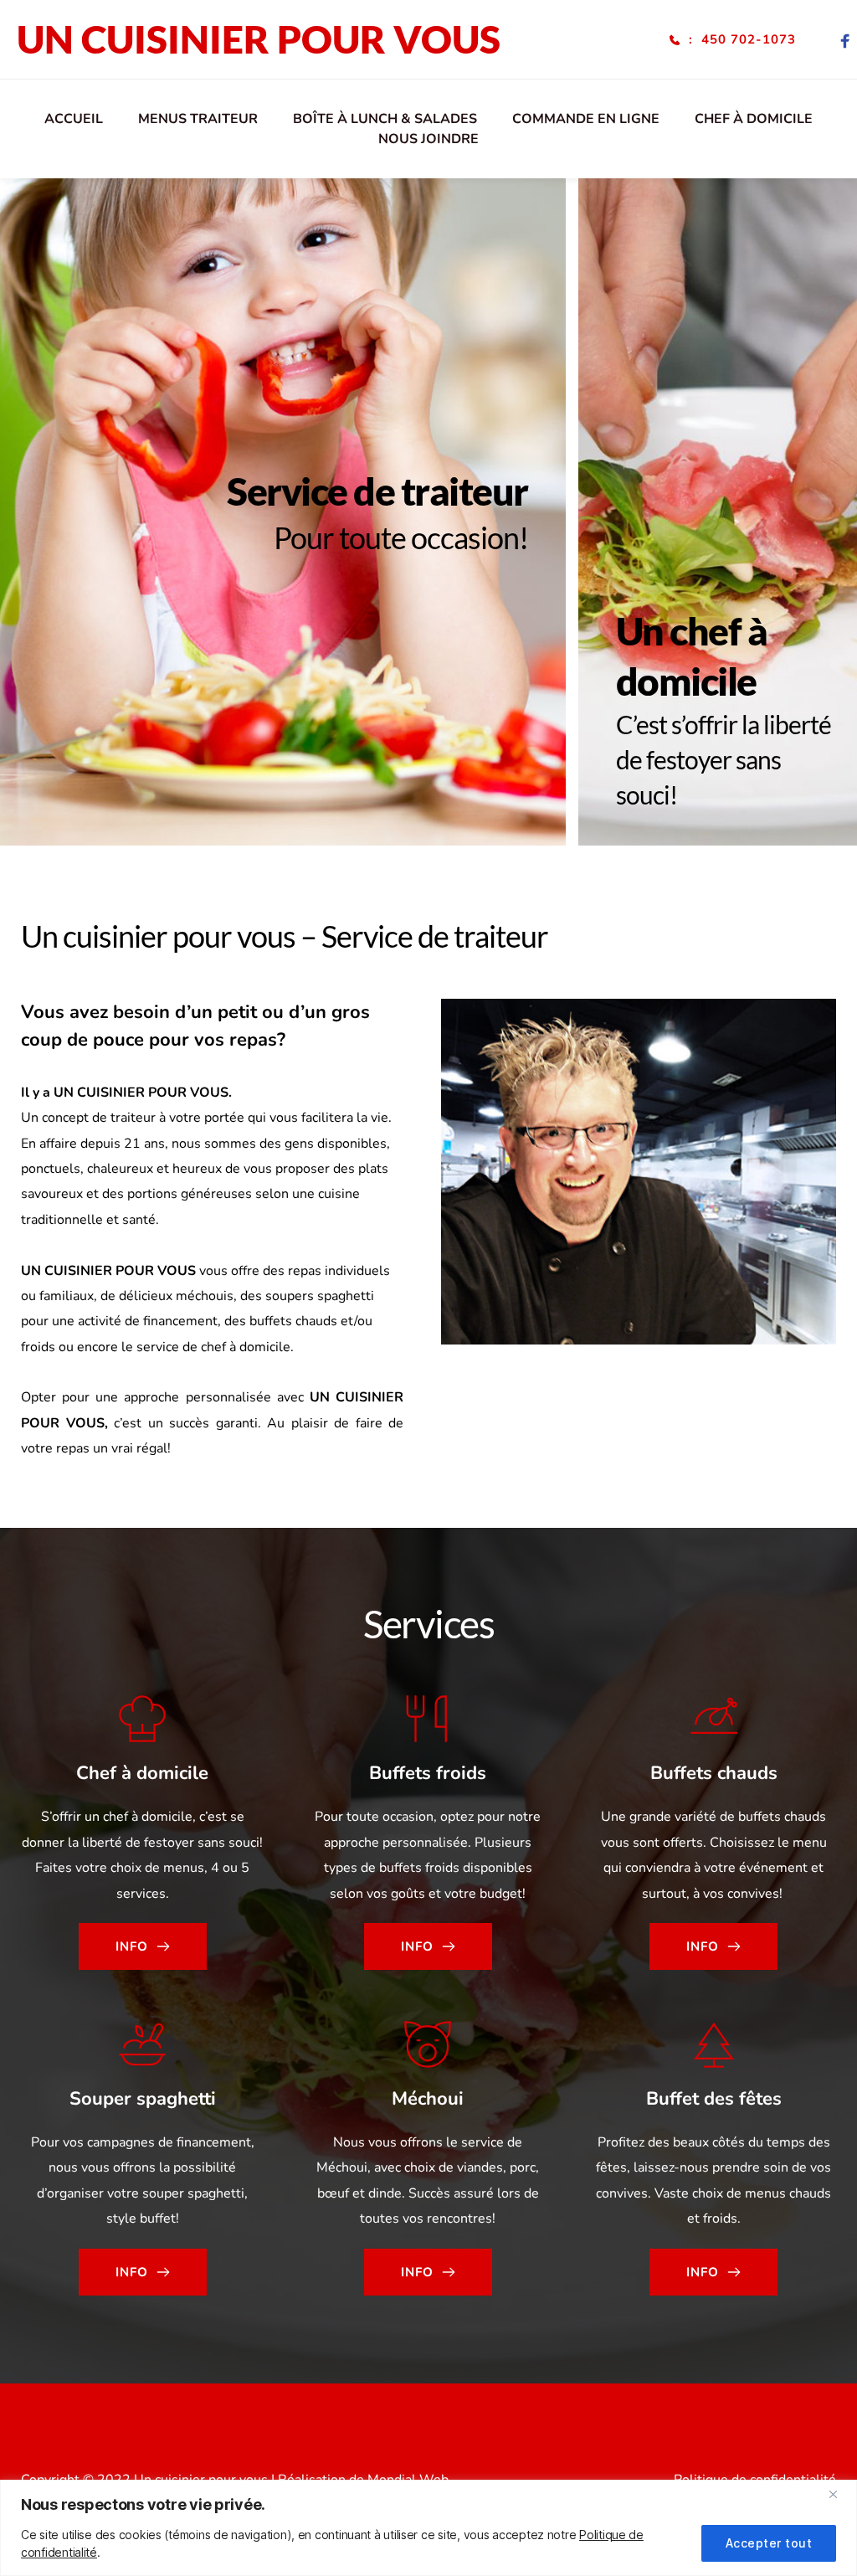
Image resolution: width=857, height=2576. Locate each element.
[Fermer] (839, 2494)
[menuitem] (74, 119)
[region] (428, 2528)
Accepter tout (769, 2543)
